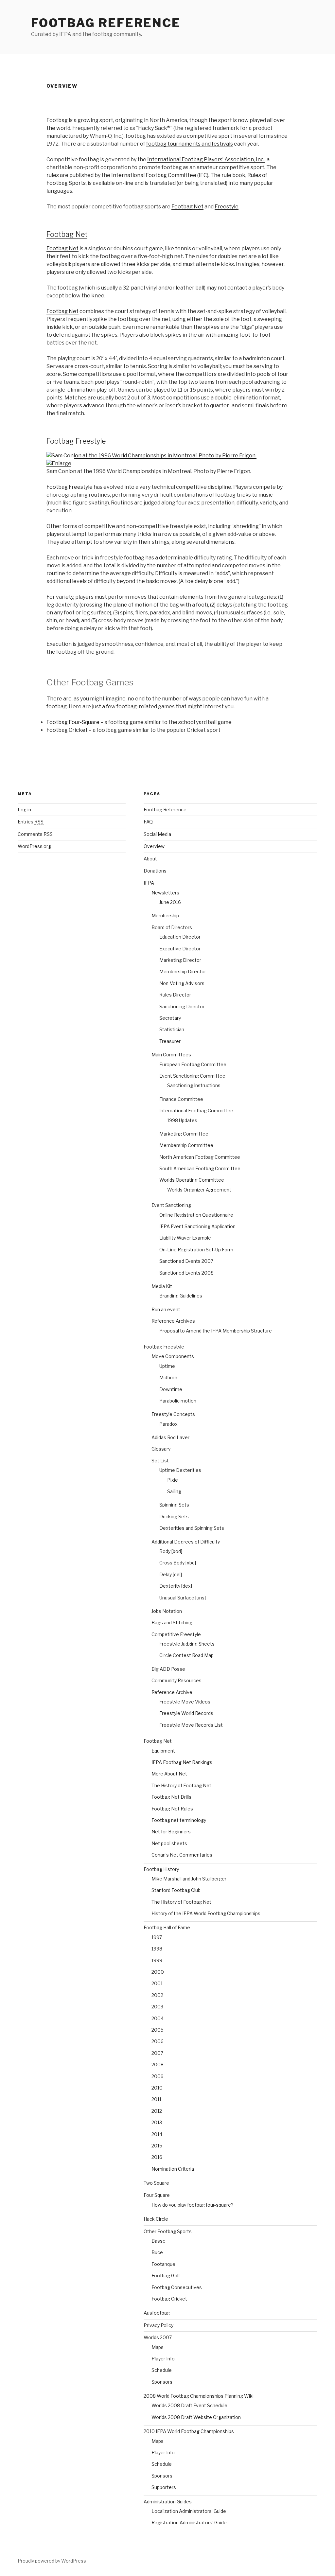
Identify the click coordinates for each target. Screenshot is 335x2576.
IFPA (149, 883)
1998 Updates (182, 1120)
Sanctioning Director (182, 1006)
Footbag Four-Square (73, 722)
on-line (125, 183)
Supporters (164, 2487)
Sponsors (162, 2382)
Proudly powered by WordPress (52, 2561)
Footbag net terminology (179, 1820)
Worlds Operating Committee (192, 1180)
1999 (157, 1960)
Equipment (163, 1751)
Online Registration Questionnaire (196, 1215)
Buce (157, 2252)
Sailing (174, 1491)
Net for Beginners (171, 1832)
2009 (158, 2076)
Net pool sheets (169, 1843)
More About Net (169, 1774)
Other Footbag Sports (168, 2231)
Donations (155, 871)
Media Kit (162, 1286)
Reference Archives (173, 1321)
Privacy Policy (159, 2325)
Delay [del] (171, 1574)
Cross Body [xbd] (178, 1563)
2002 (157, 1995)
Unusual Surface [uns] (183, 1598)
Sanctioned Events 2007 (186, 1261)
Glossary (161, 1449)
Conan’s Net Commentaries (182, 1855)
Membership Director (183, 971)
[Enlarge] (59, 463)
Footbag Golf (166, 2276)
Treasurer (170, 1041)
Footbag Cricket (67, 730)
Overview (154, 846)
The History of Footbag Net (181, 1785)
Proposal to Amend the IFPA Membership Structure (216, 1331)
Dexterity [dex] (176, 1586)
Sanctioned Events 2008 (186, 1273)
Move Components (173, 1356)
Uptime (167, 1366)
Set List (160, 1461)
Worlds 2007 (158, 2337)
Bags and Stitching (172, 1623)
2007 (157, 2053)
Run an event (166, 1309)
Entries (31, 822)
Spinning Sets (174, 1505)
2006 (158, 2041)
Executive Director (180, 949)
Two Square (156, 2183)
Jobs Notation (167, 1611)
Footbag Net (187, 207)
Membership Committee (186, 1145)
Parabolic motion (178, 1401)
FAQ (148, 822)
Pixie (173, 1480)
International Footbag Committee (196, 1111)
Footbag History (161, 1869)
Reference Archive (172, 1692)
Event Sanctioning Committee (192, 1076)
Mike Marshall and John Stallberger (189, 1879)
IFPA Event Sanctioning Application (197, 1226)
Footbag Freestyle (76, 441)
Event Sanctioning (171, 1205)
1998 (157, 1949)
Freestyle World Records (186, 1713)
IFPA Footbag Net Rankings (182, 1762)
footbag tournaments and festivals (190, 144)
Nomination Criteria (173, 2169)
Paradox (168, 1424)
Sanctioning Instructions (194, 1085)
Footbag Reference (106, 23)
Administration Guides (168, 2502)
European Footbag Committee (193, 1064)
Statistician (172, 1029)
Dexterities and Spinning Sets (192, 1528)
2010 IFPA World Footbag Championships (189, 2431)
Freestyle (227, 207)
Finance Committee (181, 1099)
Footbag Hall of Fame (167, 1927)
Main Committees (171, 1055)
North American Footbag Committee (200, 1157)
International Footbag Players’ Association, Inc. (206, 159)
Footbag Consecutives (177, 2287)
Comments (35, 834)
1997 (157, 1937)
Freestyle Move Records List (191, 1725)
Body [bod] (171, 1551)
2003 (157, 2007)
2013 (157, 2122)
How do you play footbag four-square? (193, 2205)
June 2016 (170, 902)
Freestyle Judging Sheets (187, 1644)
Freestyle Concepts (173, 1414)
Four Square (157, 2195)
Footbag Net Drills (171, 1797)
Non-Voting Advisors (182, 983)
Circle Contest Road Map (186, 1655)
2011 (156, 2099)
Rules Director (175, 995)
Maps (158, 2347)
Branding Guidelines (181, 1296)
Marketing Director (180, 960)
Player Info (163, 2359)
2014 (157, 2134)
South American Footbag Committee (200, 1168)
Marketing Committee (184, 1134)
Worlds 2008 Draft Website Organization (196, 2417)
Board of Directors (172, 927)
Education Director (180, 937)
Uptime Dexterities (180, 1470)
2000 (158, 1972)
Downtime (171, 1389)
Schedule (162, 2370)
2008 (158, 2064)
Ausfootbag (157, 2313)
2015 (157, 2146)
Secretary (170, 1018)
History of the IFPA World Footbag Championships (206, 1913)
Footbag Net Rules (172, 1809)
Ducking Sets (174, 1517)
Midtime (168, 1377)
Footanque (163, 2264)
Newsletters (165, 893)
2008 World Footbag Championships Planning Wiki (199, 2396)
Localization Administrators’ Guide (189, 2511)
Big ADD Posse (168, 1669)
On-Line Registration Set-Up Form (196, 1250)
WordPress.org (34, 846)
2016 (157, 2157)
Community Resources (176, 1680)
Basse (159, 2241)
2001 (157, 1983)
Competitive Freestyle (176, 1634)
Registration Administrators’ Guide (189, 2523)
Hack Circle (156, 2219)
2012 (157, 2111)
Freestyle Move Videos (185, 1702)
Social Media (157, 834)
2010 (157, 2088)
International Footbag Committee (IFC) (160, 175)
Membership (165, 916)
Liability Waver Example (185, 1238)
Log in (24, 810)
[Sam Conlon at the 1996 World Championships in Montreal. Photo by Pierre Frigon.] (151, 456)
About (150, 859)
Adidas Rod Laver (170, 1437)
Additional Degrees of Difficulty (186, 1542)
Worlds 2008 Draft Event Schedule (189, 2405)
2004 (158, 2018)
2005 (158, 2030)
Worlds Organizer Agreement (199, 1190)
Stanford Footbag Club (176, 1890)
